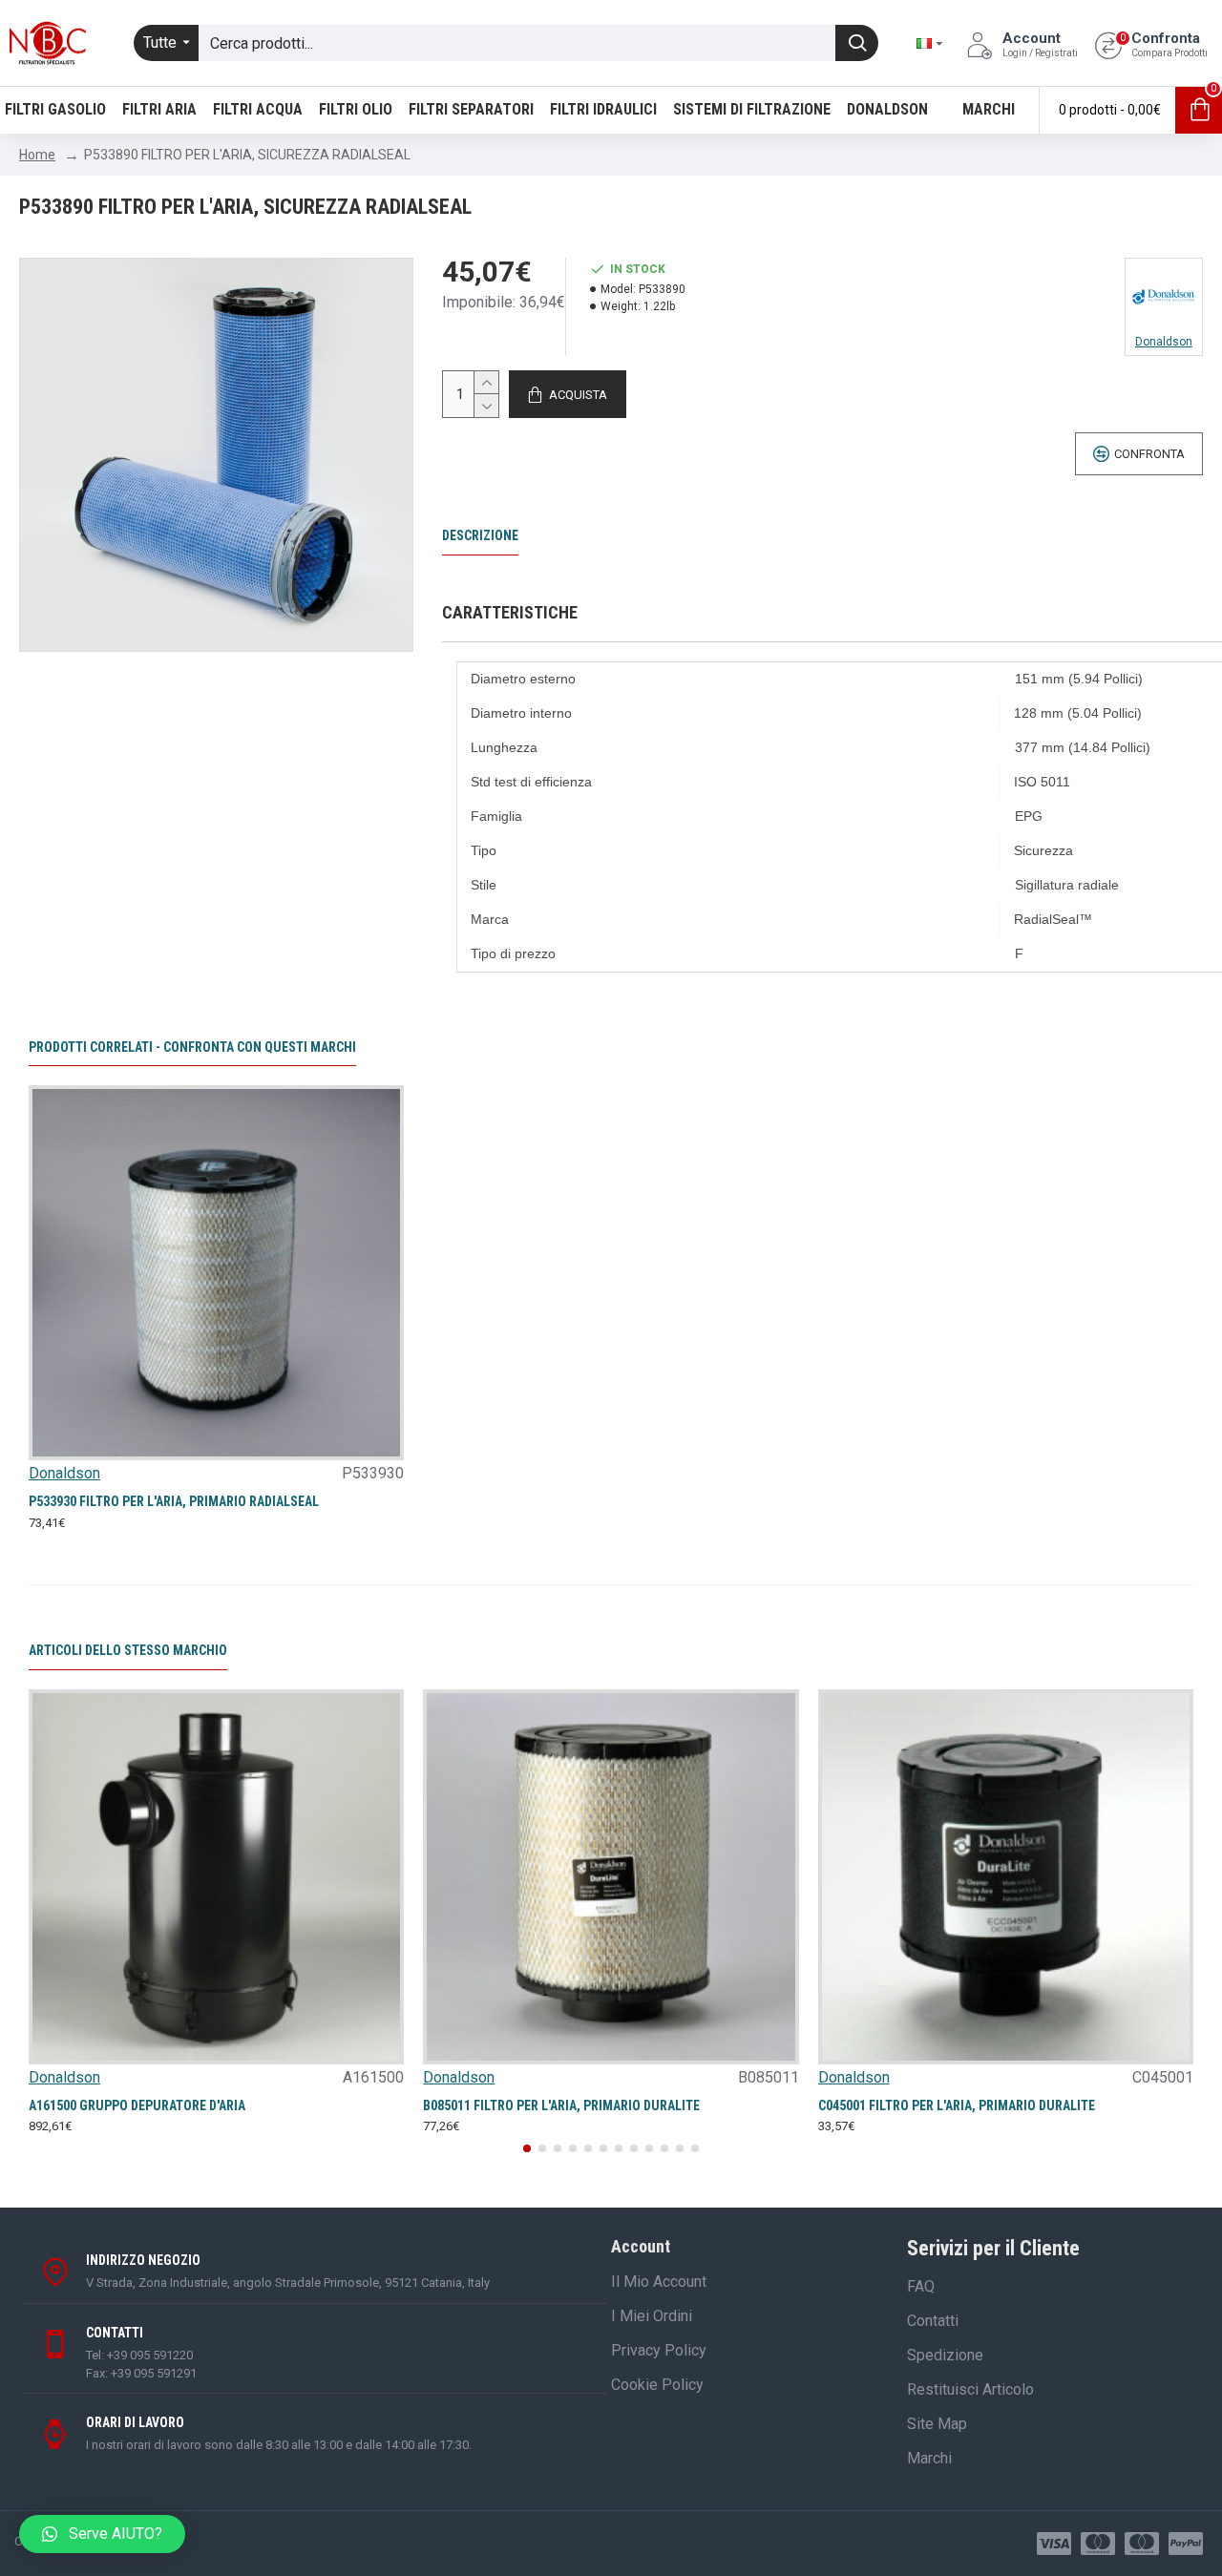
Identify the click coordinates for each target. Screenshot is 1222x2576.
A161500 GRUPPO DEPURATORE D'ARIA (137, 2105)
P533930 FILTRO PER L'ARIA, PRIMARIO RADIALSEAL (174, 1501)
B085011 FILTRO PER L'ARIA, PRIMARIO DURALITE (561, 2105)
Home (37, 155)
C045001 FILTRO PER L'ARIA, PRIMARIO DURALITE (957, 2105)
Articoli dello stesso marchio (128, 1650)
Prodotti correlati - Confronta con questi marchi (192, 1047)
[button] (527, 2148)
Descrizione (480, 535)
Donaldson (64, 1473)
